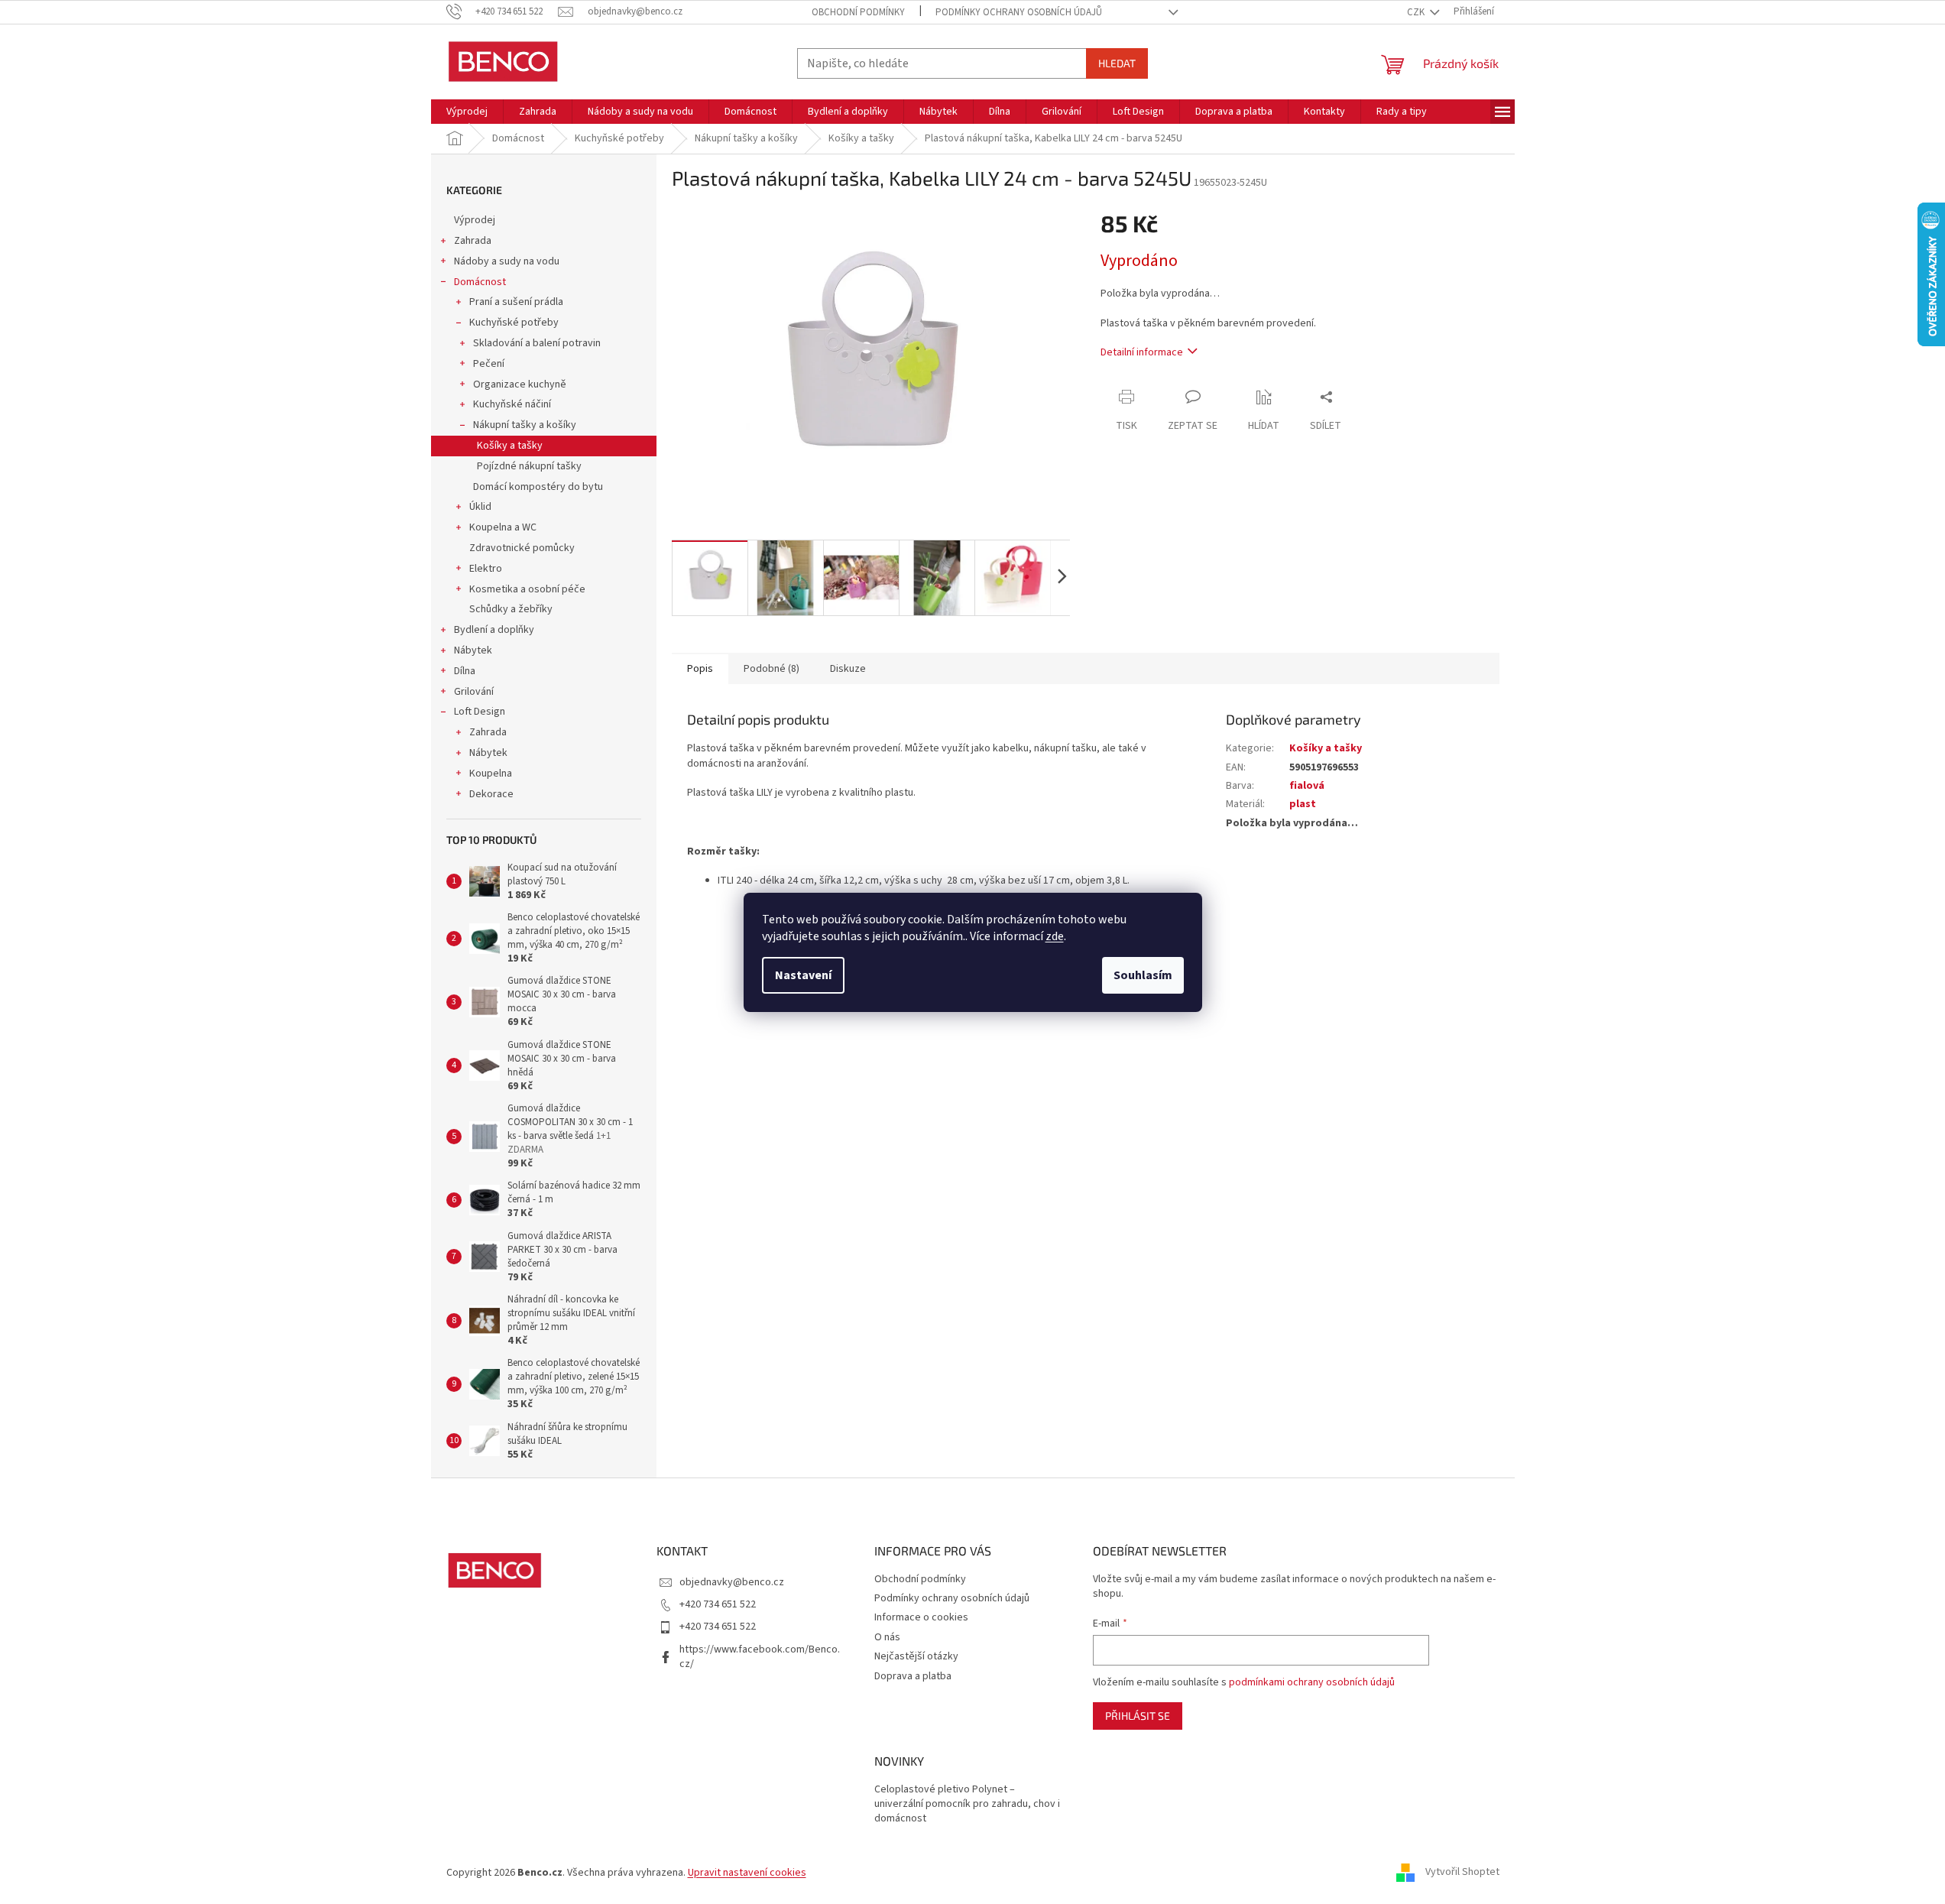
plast (1303, 804)
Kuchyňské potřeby (514, 323)
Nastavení (803, 975)
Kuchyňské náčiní (512, 404)
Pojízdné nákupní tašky (529, 466)
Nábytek (473, 650)
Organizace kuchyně (520, 384)
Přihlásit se (1138, 1716)
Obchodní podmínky (858, 12)
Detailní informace (1142, 352)
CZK (1417, 12)
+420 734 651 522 (718, 1604)
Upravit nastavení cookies (747, 1873)
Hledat (1117, 63)
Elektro (486, 569)
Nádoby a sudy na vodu (507, 261)
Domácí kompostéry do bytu (538, 487)
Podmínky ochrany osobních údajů (1019, 12)
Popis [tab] (700, 669)
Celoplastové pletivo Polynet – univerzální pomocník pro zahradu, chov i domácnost (967, 1805)
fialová (1307, 786)
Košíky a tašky (510, 446)
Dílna (465, 671)
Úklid (480, 507)
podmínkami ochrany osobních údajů (1312, 1682)
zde (1055, 936)
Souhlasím (1143, 975)
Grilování (474, 692)
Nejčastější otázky (916, 1656)
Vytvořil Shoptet (1462, 1873)
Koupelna (491, 774)
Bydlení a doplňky (494, 630)
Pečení (489, 364)
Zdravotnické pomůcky (522, 548)
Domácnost (480, 282)
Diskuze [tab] (848, 669)
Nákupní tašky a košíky (525, 425)
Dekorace (491, 794)
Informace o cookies (921, 1617)
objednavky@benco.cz (732, 1582)
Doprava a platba (913, 1676)
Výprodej (475, 220)
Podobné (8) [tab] (772, 669)
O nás (887, 1637)
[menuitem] (467, 112)
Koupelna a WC (503, 527)
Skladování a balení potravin (537, 343)
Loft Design (480, 712)
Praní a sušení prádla (516, 302)
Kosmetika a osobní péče (527, 589)
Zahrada (473, 241)
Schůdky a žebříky (511, 609)
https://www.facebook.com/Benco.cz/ (760, 1657)
